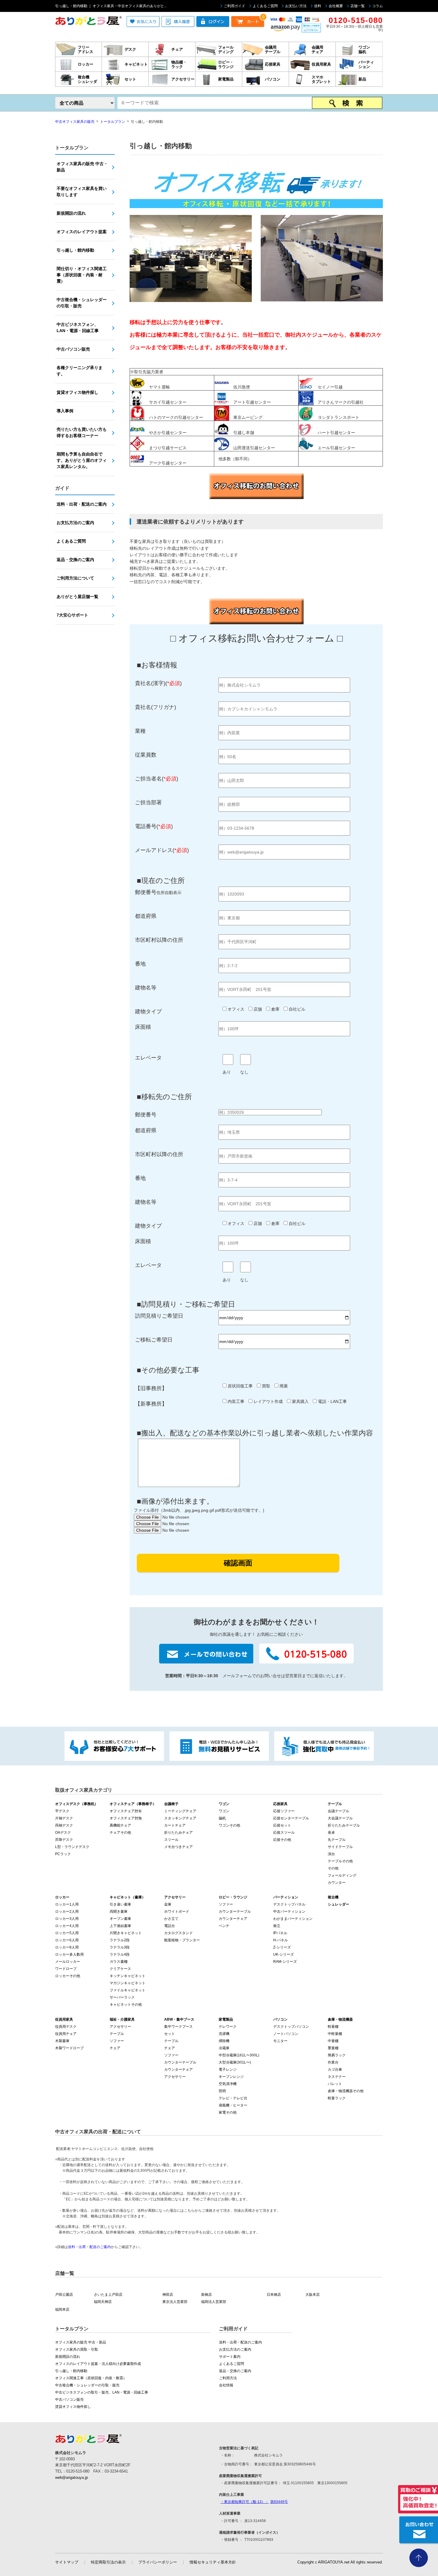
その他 (333, 1868)
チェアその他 (120, 1833)
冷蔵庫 (224, 2048)
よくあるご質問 (265, 6)
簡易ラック (337, 2055)
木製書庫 (62, 2041)
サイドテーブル (340, 1847)
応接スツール (284, 1833)
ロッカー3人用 (67, 1919)
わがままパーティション (293, 1919)
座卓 (331, 1833)
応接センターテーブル (291, 1818)
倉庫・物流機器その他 (346, 2091)
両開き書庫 (119, 1912)
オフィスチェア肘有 (126, 1811)
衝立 (277, 1926)
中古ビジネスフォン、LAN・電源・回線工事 (78, 327)
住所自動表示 (156, 893)
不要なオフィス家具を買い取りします (82, 192)
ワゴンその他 (229, 1825)
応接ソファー (284, 1811)
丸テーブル (337, 1840)
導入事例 (65, 411)
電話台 (170, 1926)
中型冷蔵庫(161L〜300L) (239, 2055)
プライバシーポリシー (158, 2562)
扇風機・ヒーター (233, 2105)
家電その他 (228, 2112)
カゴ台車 (335, 2070)
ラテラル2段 (120, 1940)
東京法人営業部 (175, 2302)
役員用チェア (66, 2034)
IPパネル (280, 1933)
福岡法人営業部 (214, 2302)
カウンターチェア (233, 1919)
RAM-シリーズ (285, 1962)
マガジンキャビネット (128, 1983)
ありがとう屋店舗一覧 (77, 597)
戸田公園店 (64, 2295)
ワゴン (224, 1811)
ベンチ (224, 1926)
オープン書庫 (120, 1919)
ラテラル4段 (120, 1954)
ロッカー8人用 (67, 1947)
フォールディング (342, 1875)
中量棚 (333, 2041)
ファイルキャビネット (128, 1990)
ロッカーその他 (68, 1976)
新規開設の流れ (71, 213)
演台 (331, 1854)
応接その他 (282, 1840)
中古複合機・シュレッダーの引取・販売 (82, 303)
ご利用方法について (75, 578)
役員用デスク (66, 2027)
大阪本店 (313, 2295)
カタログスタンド (178, 1933)
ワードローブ (66, 1969)
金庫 (168, 1904)
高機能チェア (120, 1825)
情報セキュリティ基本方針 (213, 2562)
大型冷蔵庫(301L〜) (235, 2062)
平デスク (62, 1811)
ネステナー (337, 2077)
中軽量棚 (335, 2034)
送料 (318, 6)
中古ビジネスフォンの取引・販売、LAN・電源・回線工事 (102, 2392)
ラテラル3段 (120, 1947)
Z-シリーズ (282, 1947)
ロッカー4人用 (67, 1926)
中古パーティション (289, 1912)
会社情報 (226, 2385)
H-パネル (281, 1940)
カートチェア (175, 1825)
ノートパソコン (286, 2034)
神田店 (168, 2295)
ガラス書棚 (119, 1962)
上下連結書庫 (120, 1926)
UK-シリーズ (284, 1954)
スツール (171, 1840)
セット (170, 2034)
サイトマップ (67, 2562)
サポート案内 (230, 2357)
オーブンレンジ (231, 2077)
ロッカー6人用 (67, 1940)
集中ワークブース (178, 2027)
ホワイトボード (177, 1912)
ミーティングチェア (180, 1811)
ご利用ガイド (234, 6)
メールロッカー (68, 1962)
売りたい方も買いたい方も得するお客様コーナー (82, 432)
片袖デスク (64, 1818)
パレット (335, 2084)
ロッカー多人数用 (69, 1954)
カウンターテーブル (235, 1912)
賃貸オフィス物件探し (77, 392)
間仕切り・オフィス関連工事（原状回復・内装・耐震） (82, 275)
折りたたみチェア (178, 1833)
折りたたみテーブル (344, 1825)
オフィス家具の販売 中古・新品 (82, 167)
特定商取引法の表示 (108, 2562)
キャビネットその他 (126, 2005)
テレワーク (228, 2027)
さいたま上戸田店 (108, 2295)
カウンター (337, 1883)
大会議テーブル (340, 1818)
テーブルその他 (340, 1861)
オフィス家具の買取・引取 (77, 2349)
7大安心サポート (72, 615)
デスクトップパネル (289, 1904)
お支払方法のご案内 (75, 523)
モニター (280, 2041)
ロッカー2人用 (67, 1912)
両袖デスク (64, 1825)
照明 (222, 2091)
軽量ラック (337, 2098)
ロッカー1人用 (67, 1904)
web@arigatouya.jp (72, 2477)
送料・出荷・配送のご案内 (82, 504)
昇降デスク (64, 1840)
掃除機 (224, 2041)
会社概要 (336, 6)
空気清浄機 (228, 2084)
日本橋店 (274, 2295)
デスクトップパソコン (291, 2027)
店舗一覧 (358, 6)
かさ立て (171, 1919)
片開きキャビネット (126, 1933)
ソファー (226, 1904)
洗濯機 (224, 2034)
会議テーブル (338, 1811)
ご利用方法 (228, 2378)
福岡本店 (62, 2309)
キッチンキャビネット (128, 1976)
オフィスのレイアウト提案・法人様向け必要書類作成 (98, 2364)
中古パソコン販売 (73, 349)
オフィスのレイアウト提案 (82, 232)
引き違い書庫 (120, 1904)
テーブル (117, 2034)
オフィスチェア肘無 (126, 1818)
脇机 (222, 1818)
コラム (378, 6)
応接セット (282, 1825)
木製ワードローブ (69, 2048)
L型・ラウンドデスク (72, 1847)
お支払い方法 (296, 6)
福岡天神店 (103, 2302)
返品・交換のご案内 (75, 560)
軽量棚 (333, 2027)
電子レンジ (228, 2070)
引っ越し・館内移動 (75, 250)
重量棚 (333, 2048)
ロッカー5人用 (67, 1933)
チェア (115, 2048)
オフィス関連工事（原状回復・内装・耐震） (91, 2378)
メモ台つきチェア (178, 1847)
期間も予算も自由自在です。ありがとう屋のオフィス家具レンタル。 (82, 460)
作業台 (333, 2062)
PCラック (63, 1854)
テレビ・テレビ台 (233, 2098)
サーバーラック (122, 1997)
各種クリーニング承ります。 (80, 371)
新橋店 (206, 2295)
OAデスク (63, 1833)
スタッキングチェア (180, 1818)
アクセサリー (120, 2027)
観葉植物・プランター (182, 1940)
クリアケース (120, 1969)
